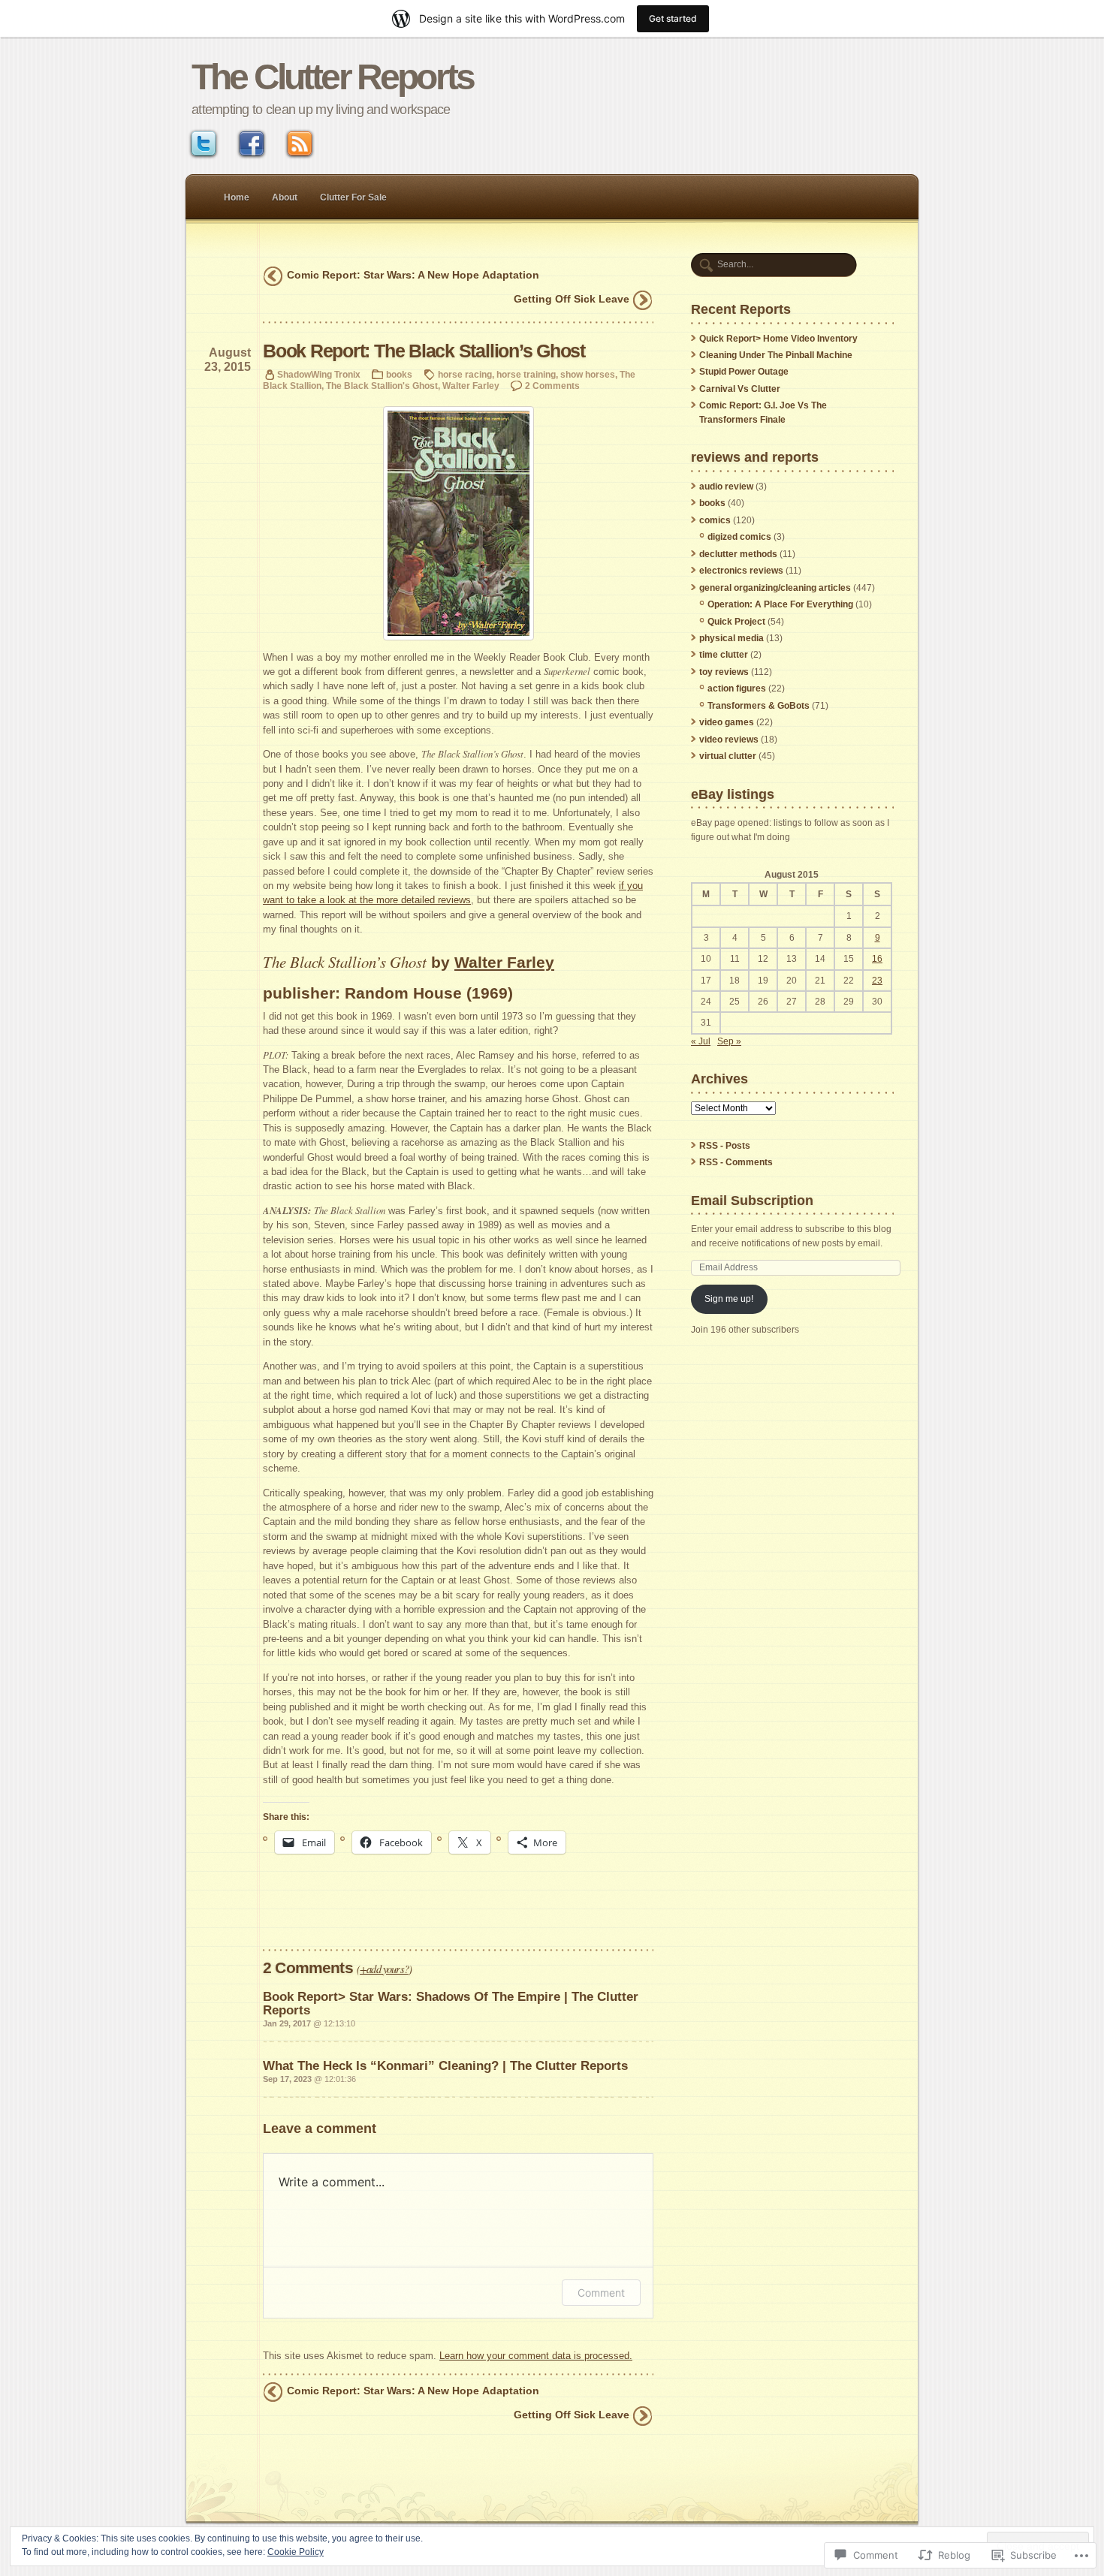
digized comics (739, 537)
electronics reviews (741, 571)
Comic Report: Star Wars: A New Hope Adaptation (413, 275)
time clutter (724, 655)
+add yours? (384, 1969)
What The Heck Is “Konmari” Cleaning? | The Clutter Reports (445, 2065)
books (399, 374)
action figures (737, 688)
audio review (726, 487)
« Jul (701, 1041)
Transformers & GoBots (759, 706)
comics (715, 520)
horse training (526, 374)
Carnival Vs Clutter (740, 389)
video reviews (729, 740)
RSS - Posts (725, 1146)
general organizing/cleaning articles (775, 588)
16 (877, 959)
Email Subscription (752, 1200)
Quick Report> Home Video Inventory (778, 339)
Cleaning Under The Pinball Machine (776, 355)
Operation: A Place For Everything (780, 604)
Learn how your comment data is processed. (536, 2356)
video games (727, 722)
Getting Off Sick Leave (572, 299)
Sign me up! (729, 1299)
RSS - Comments (736, 1162)
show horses (588, 374)
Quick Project (736, 622)
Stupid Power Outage (744, 372)
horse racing (465, 374)
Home (237, 197)
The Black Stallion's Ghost (382, 386)
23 (877, 981)
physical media (731, 638)
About (285, 197)
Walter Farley (471, 386)
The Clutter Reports (332, 77)
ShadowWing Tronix (319, 374)
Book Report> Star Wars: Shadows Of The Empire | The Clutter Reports (451, 2003)
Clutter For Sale (353, 197)
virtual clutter (728, 756)
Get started (673, 18)
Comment (601, 2293)
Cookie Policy (296, 2552)
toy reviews (724, 672)
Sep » (729, 1041)
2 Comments (552, 386)
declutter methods (738, 554)
